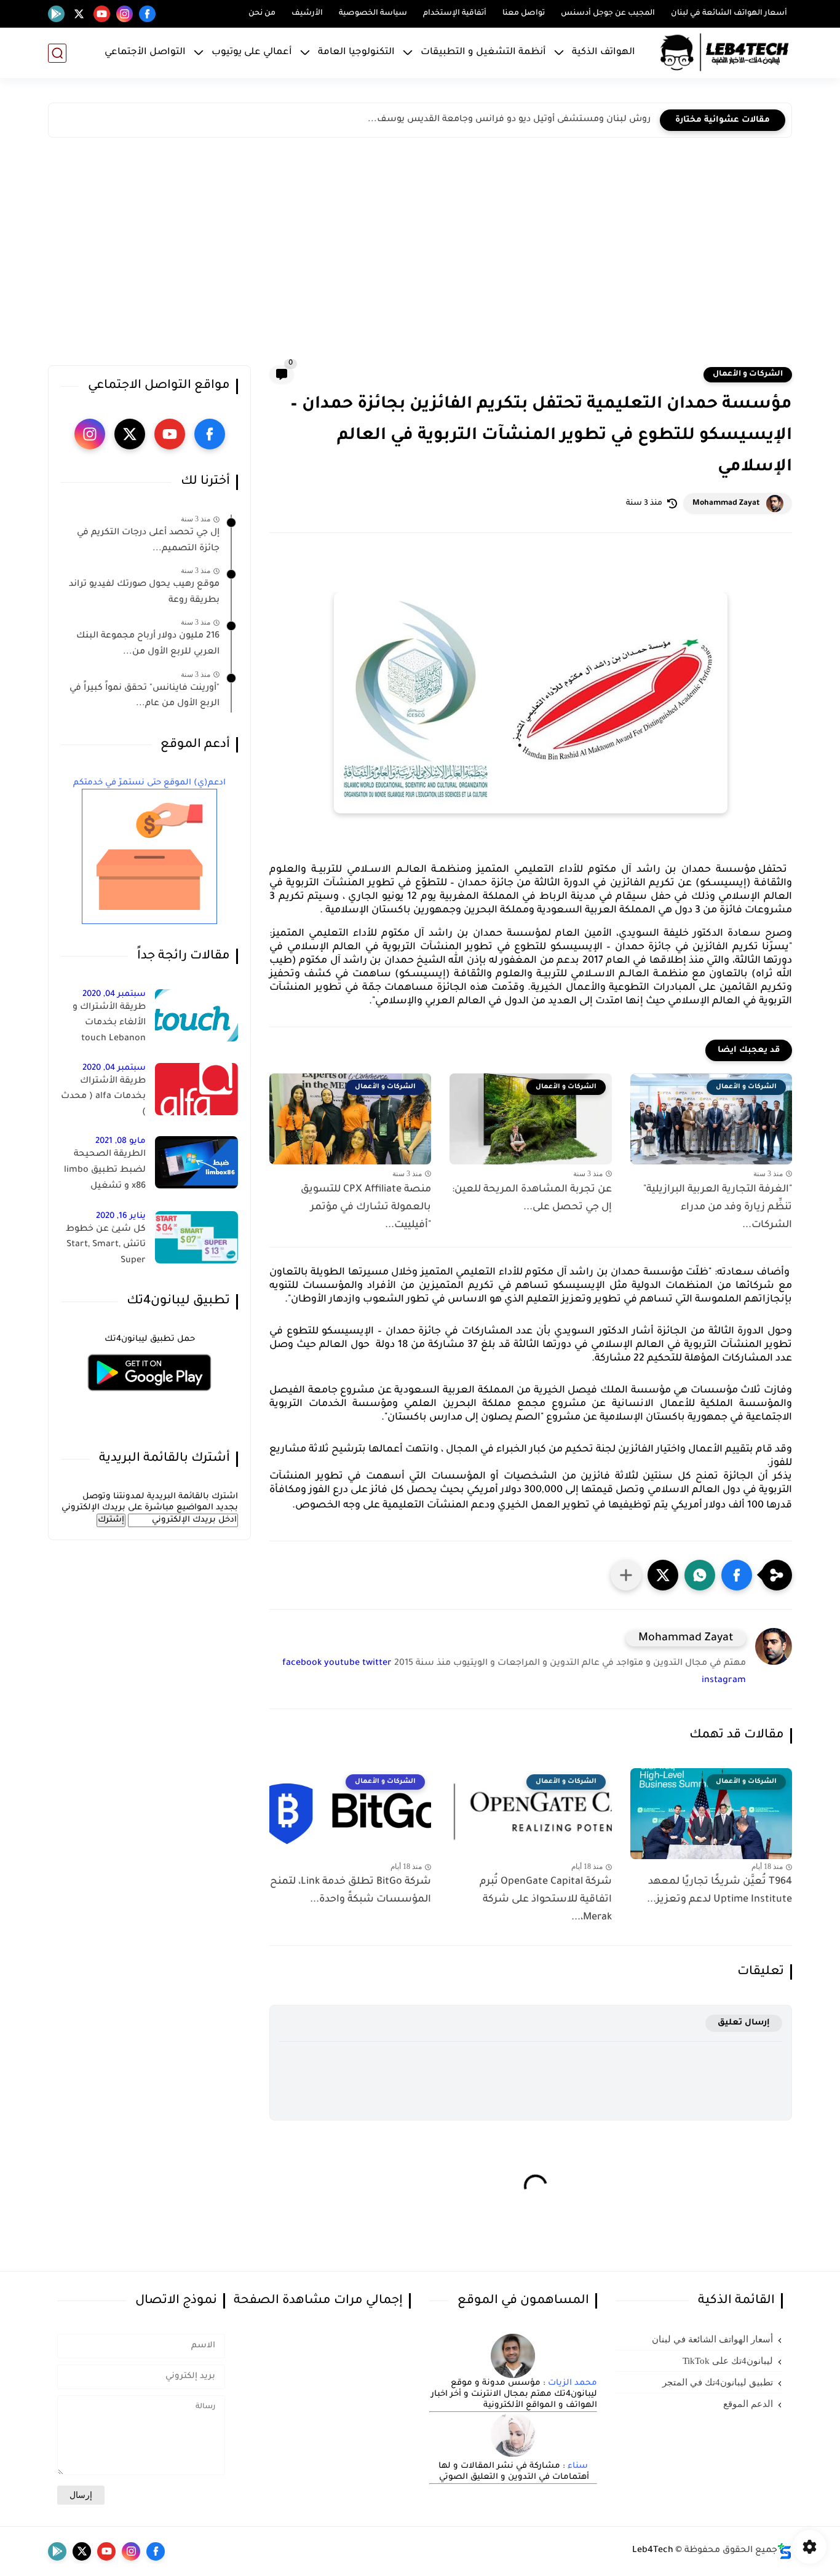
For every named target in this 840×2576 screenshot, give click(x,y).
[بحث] (57, 53)
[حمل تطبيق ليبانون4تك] (149, 1398)
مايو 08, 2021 (121, 1141)
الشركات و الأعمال (748, 374)
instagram (724, 1681)
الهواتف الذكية (604, 53)
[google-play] (56, 14)
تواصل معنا (524, 14)
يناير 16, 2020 (121, 1216)
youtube (342, 1664)
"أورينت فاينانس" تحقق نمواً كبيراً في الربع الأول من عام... (145, 697)
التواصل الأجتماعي (145, 53)
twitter (377, 1664)
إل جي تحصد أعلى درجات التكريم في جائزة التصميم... (148, 541)
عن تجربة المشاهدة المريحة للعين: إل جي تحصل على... (532, 1199)
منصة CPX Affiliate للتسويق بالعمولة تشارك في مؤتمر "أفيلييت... (366, 1207)
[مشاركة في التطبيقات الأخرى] (626, 1575)
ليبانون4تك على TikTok (728, 2361)
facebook (302, 1664)
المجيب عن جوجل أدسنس (608, 14)
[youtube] (102, 14)
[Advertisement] (420, 255)
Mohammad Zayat (726, 504)
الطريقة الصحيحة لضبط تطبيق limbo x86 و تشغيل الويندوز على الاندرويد (104, 1172)
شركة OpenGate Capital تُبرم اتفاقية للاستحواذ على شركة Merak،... (545, 1900)
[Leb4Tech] (724, 53)
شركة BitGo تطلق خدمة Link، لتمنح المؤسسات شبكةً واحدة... (351, 1891)
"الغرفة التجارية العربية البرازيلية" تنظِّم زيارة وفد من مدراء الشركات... (718, 1207)
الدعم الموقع (748, 2404)
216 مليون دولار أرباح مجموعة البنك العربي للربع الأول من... (148, 644)
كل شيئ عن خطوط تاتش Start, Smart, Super (106, 1245)
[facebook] (147, 14)
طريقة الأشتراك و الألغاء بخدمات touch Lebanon (109, 1023)
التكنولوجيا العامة (356, 53)
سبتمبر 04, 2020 (114, 994)
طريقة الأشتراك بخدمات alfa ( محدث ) (103, 1097)
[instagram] (125, 14)
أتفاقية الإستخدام (455, 14)
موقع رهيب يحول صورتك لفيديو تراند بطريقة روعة (144, 593)
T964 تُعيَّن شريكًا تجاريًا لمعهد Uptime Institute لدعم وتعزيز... (719, 1891)
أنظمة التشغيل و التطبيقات (483, 53)
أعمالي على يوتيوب (252, 53)
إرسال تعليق (744, 2023)
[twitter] (79, 14)
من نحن (262, 14)
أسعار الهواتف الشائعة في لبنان (729, 14)
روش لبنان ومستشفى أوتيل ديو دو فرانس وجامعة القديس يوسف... (509, 120)
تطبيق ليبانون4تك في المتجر (718, 2382)
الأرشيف (307, 14)
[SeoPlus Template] (785, 2551)
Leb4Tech (653, 2551)
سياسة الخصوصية (373, 14)
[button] (737, 1575)
